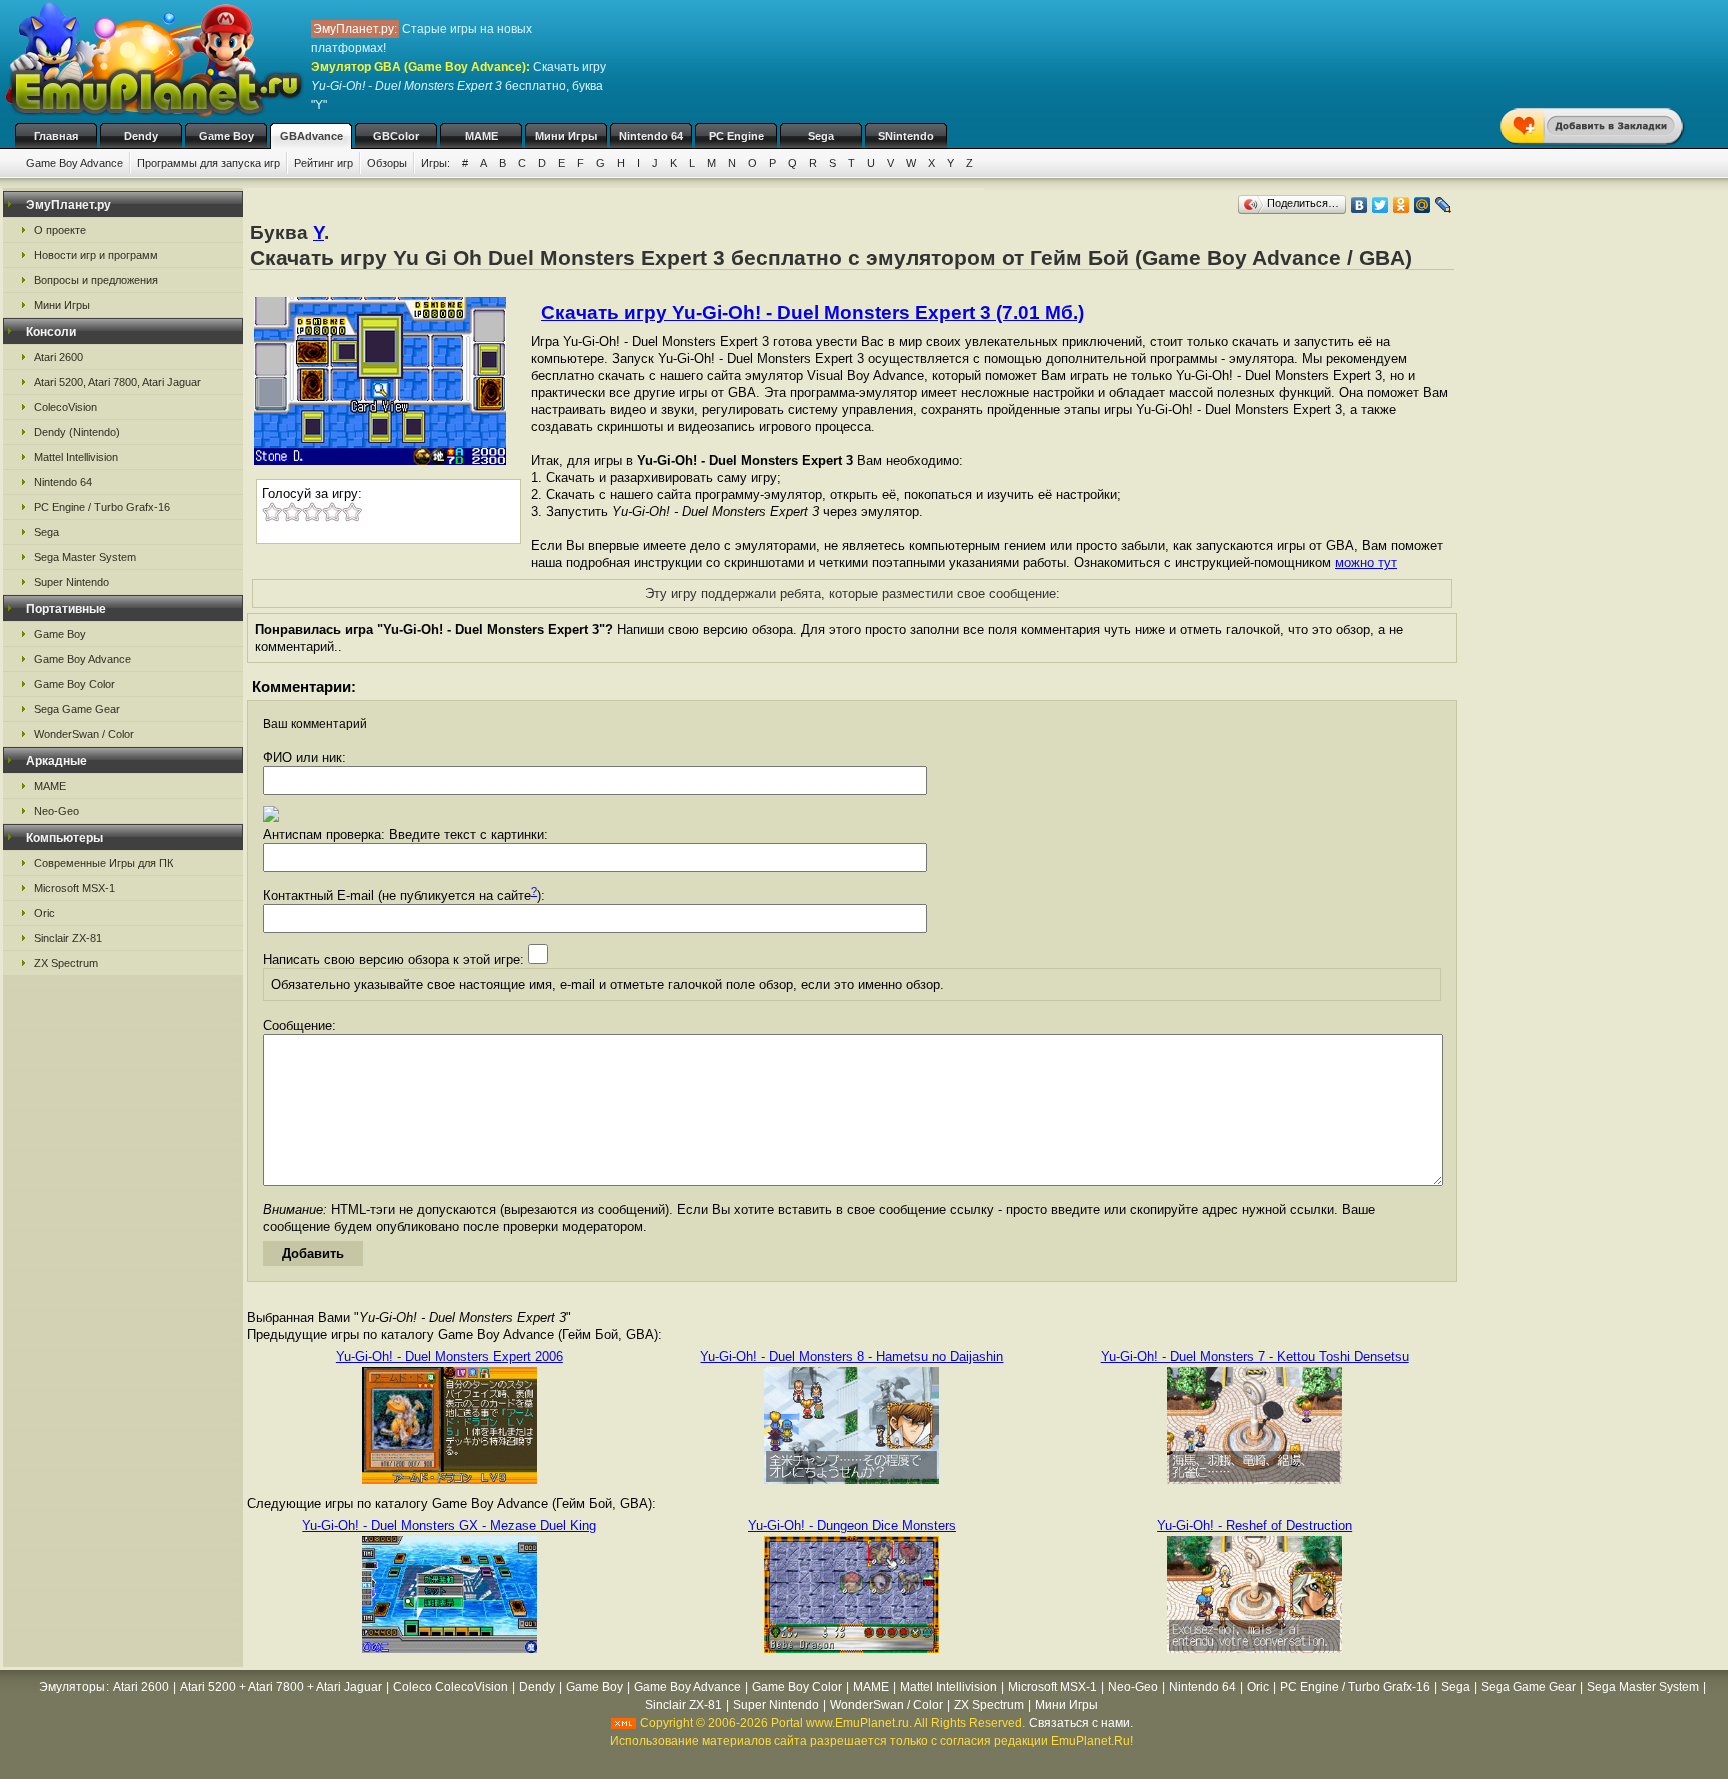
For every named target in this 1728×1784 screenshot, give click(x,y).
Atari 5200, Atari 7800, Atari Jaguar (117, 382)
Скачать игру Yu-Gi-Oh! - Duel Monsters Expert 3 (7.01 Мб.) (812, 312)
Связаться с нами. (1081, 1723)
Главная (56, 136)
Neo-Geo (56, 811)
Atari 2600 (58, 357)
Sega (821, 136)
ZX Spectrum (66, 963)
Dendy (141, 136)
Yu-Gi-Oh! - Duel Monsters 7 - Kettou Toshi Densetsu (1255, 1356)
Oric (44, 913)
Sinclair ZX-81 (68, 938)
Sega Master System (85, 557)
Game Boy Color (74, 684)
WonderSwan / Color (84, 734)
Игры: (435, 163)
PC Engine (736, 136)
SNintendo (906, 136)
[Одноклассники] (1401, 205)
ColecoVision (65, 407)
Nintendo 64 (651, 136)
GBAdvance (311, 136)
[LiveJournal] (1443, 205)
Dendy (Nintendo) (77, 432)
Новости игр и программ (96, 255)
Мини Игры (566, 136)
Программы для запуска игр (208, 163)
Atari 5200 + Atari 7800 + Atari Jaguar (281, 1687)
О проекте (60, 230)
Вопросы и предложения (96, 280)
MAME (481, 136)
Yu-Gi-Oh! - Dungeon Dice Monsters (852, 1525)
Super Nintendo (71, 582)
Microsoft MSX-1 (74, 888)
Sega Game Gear (77, 709)
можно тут (1366, 562)
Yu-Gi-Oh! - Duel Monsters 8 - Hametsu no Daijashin (851, 1356)
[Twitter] (1380, 205)
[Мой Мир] (1422, 205)
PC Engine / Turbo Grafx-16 (102, 507)
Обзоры (387, 163)
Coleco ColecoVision (450, 1687)
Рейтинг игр (323, 163)
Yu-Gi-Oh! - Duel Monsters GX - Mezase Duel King (449, 1525)
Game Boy (226, 136)
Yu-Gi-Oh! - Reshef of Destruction (1254, 1525)
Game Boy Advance (74, 163)
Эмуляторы (72, 1687)
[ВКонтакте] (1359, 205)
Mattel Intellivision (76, 457)
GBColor (396, 136)
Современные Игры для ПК (103, 863)
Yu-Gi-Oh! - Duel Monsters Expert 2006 (449, 1356)
